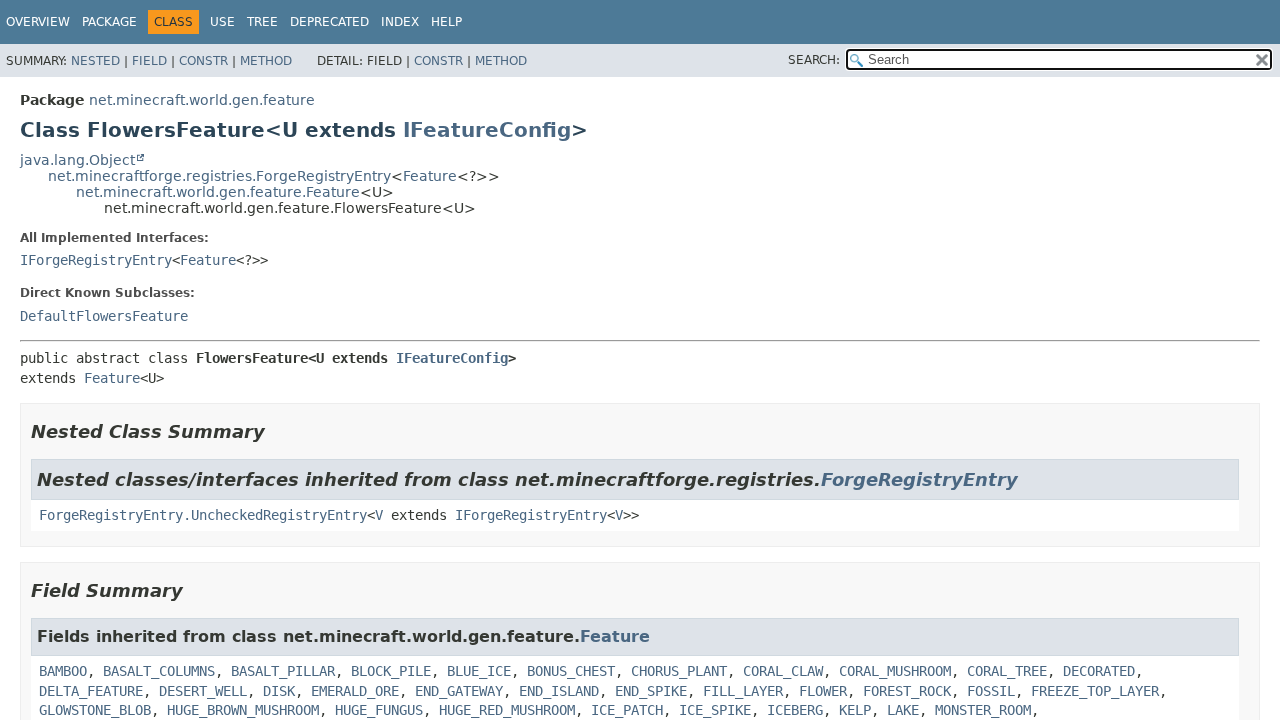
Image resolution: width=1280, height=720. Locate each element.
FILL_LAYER (743, 691)
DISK (279, 691)
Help (446, 22)
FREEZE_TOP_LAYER (1095, 691)
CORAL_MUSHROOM (895, 671)
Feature (430, 176)
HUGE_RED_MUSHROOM (507, 710)
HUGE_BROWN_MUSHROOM (243, 710)
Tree (262, 22)
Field (149, 61)
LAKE (903, 710)
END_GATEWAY (459, 691)
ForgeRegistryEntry (919, 479)
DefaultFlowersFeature (104, 316)
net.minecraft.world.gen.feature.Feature (218, 192)
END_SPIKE (651, 691)
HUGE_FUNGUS (379, 710)
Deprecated (329, 22)
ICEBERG (795, 710)
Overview (38, 22)
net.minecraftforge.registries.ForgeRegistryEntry (219, 176)
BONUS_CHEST (571, 671)
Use (222, 22)
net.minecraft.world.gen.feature (202, 100)
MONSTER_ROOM (983, 710)
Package (109, 22)
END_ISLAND (559, 691)
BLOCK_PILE (391, 671)
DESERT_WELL (203, 691)
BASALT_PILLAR (283, 671)
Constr (203, 61)
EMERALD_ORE (355, 691)
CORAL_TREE (1007, 671)
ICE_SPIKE (715, 710)
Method (266, 61)
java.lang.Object (77, 160)
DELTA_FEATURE (91, 691)
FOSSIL (991, 691)
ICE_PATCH (627, 710)
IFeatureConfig (487, 130)
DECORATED (1099, 671)
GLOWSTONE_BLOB (95, 710)
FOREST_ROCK (907, 691)
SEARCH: (814, 60)
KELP (855, 710)
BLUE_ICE (479, 671)
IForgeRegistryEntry (96, 260)
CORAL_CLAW (783, 671)
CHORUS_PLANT (679, 671)
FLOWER (823, 691)
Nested (95, 61)
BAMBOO (63, 671)
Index (400, 22)
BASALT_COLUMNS (159, 671)
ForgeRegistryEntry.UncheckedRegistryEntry (203, 515)
